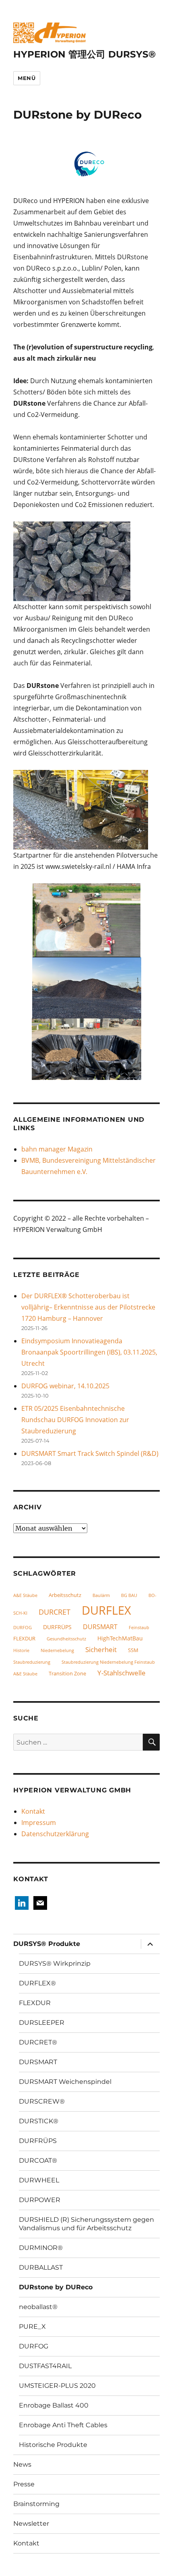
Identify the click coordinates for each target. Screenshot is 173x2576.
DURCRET (55, 1612)
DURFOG (23, 1628)
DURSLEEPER (42, 2023)
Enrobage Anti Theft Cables (63, 2425)
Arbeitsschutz (65, 1595)
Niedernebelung (57, 1650)
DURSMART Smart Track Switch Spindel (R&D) (90, 1453)
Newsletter (31, 2524)
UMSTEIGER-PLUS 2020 (57, 2386)
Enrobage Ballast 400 (54, 2405)
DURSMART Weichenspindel (65, 2082)
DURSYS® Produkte (47, 1944)
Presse (24, 2484)
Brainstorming (36, 2504)
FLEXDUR (24, 1638)
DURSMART (100, 1627)
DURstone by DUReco (56, 2287)
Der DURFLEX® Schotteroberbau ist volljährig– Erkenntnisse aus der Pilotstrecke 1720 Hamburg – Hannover (88, 1307)
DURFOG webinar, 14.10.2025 (65, 1386)
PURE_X (32, 2327)
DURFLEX (106, 1610)
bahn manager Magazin (57, 1149)
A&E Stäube (25, 1595)
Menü (27, 78)
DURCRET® (38, 2042)
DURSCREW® (42, 2101)
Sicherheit (101, 1649)
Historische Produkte (53, 2445)
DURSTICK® (39, 2121)
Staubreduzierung (32, 1662)
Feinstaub (139, 1628)
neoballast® (38, 2307)
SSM (133, 1650)
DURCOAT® (38, 2160)
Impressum (39, 1823)
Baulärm (101, 1595)
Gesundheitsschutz (66, 1639)
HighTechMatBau (120, 1638)
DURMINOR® (41, 2248)
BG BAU (129, 1595)
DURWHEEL (39, 2180)
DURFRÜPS (57, 1627)
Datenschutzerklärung (55, 1834)
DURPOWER (40, 2200)
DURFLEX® (37, 1983)
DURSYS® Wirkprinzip (55, 1963)
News (22, 2464)
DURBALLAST (41, 2267)
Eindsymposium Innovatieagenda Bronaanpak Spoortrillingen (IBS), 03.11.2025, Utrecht (89, 1352)
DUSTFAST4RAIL (45, 2366)
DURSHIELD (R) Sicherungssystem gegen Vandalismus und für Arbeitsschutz (86, 2224)
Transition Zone (67, 1673)
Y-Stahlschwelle (122, 1673)
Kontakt (33, 1811)
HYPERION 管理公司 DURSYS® (84, 54)
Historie (21, 1650)
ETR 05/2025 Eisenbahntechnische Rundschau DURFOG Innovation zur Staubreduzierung (75, 1420)
